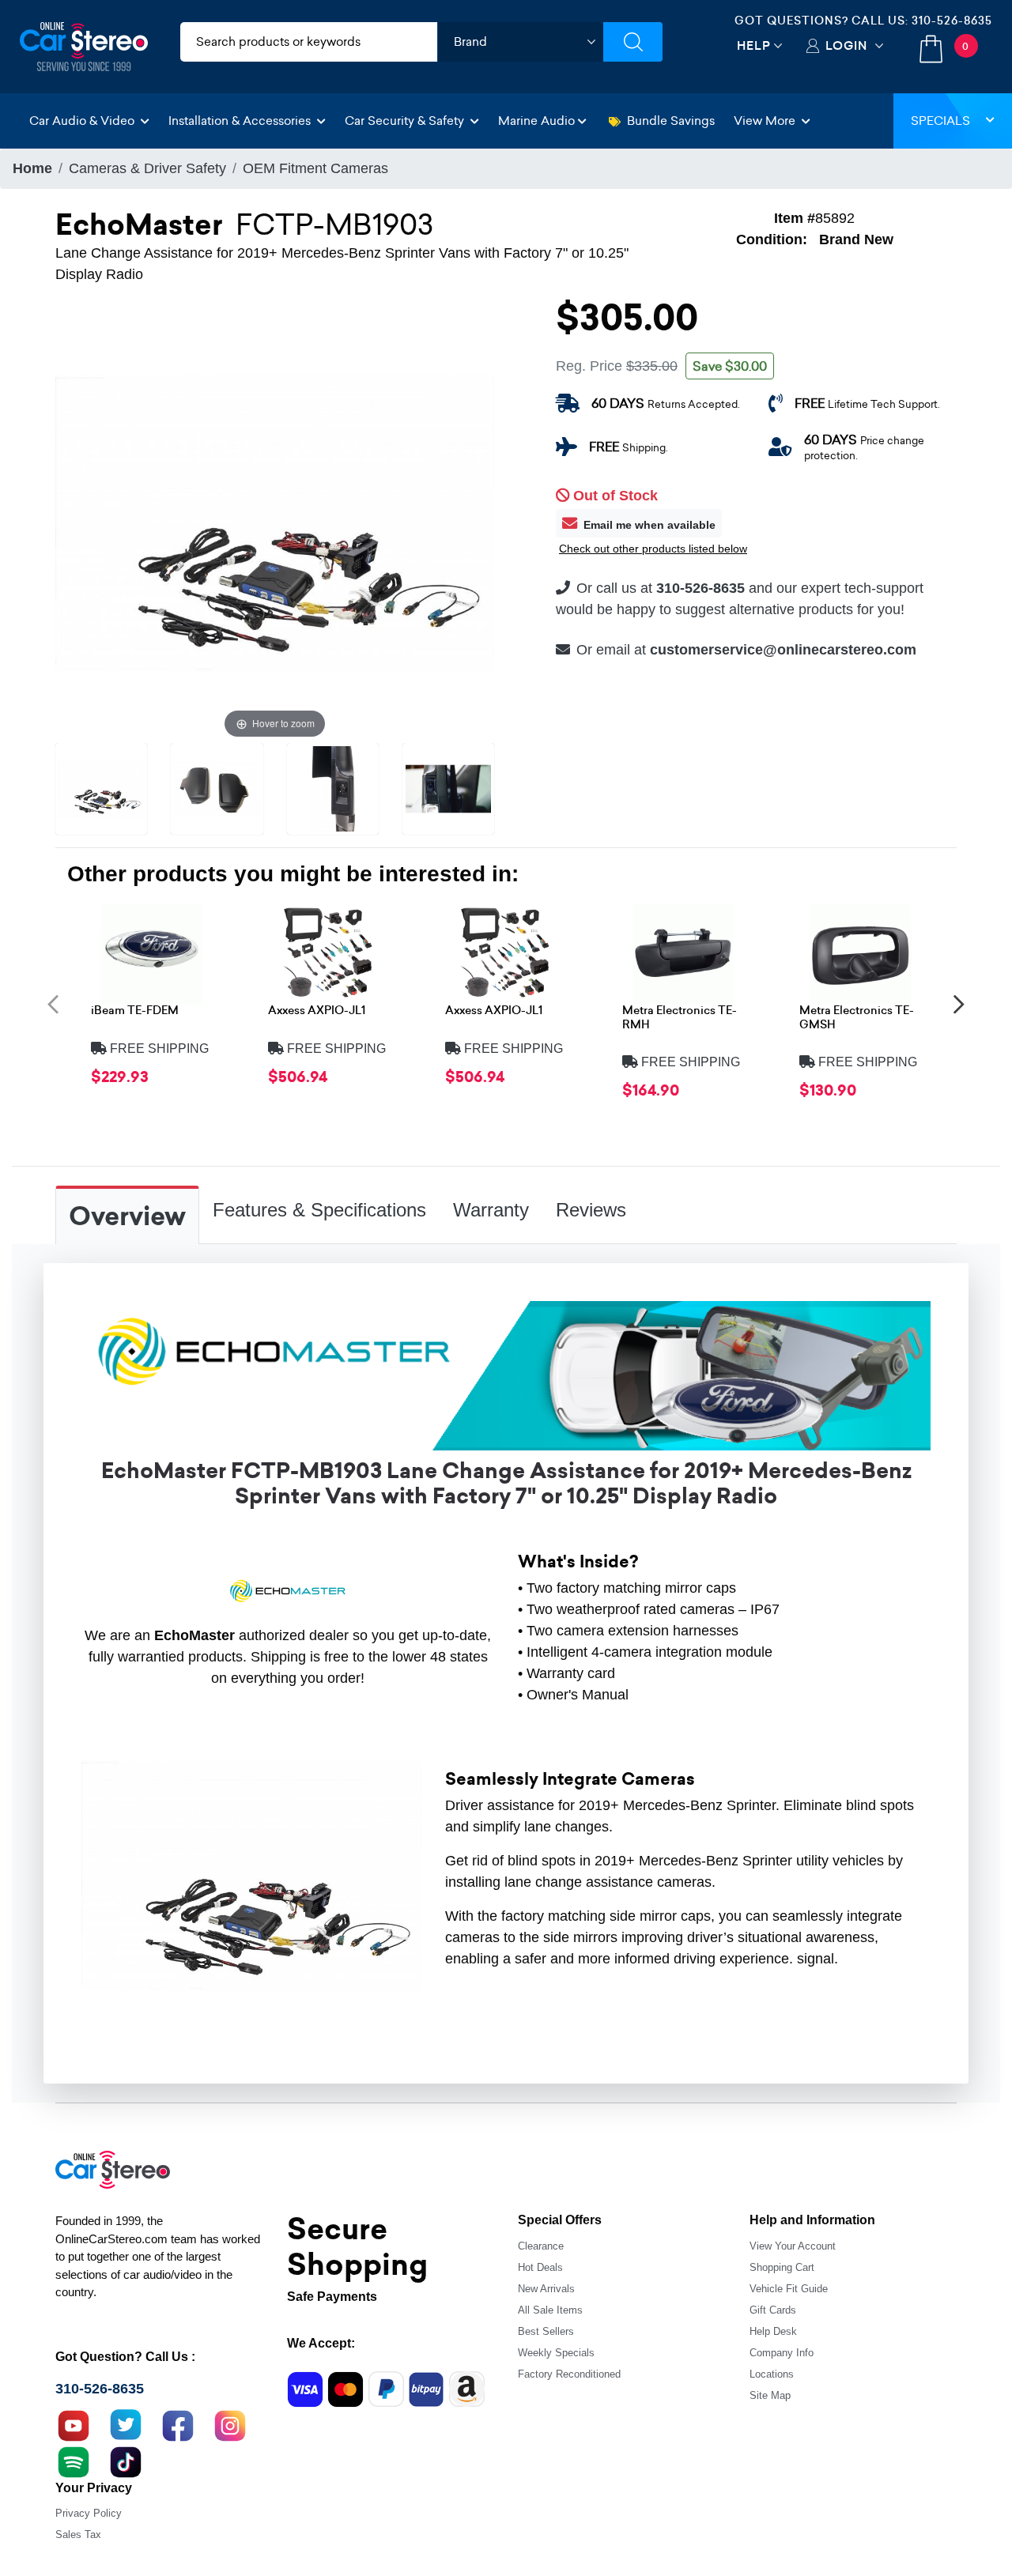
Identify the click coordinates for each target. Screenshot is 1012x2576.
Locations (772, 2374)
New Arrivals (546, 2289)
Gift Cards (773, 2310)
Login (846, 45)
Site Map (770, 2395)
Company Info (782, 2353)
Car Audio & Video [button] (83, 121)
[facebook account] (178, 2424)
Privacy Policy (89, 2513)
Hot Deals (540, 2267)
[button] (53, 1003)
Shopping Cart (782, 2267)
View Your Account (793, 2246)
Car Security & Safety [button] (406, 121)
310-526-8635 (952, 21)
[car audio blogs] (74, 2461)
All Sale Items (550, 2310)
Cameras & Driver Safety (147, 168)
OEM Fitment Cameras (315, 168)
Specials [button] (940, 121)
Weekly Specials (556, 2353)
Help (754, 45)
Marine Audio (536, 121)
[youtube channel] (74, 2424)
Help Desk (773, 2331)
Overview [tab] (127, 1216)
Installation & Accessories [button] (241, 121)
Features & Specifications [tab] (319, 1210)
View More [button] (766, 121)
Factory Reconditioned (569, 2374)
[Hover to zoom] (275, 522)
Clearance (541, 2246)
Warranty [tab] (491, 1210)
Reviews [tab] (591, 1210)
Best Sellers (546, 2331)
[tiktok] (126, 2461)
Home (32, 168)
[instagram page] (230, 2424)
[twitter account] (126, 2424)
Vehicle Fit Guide (789, 2289)
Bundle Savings (671, 121)
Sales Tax (78, 2535)
